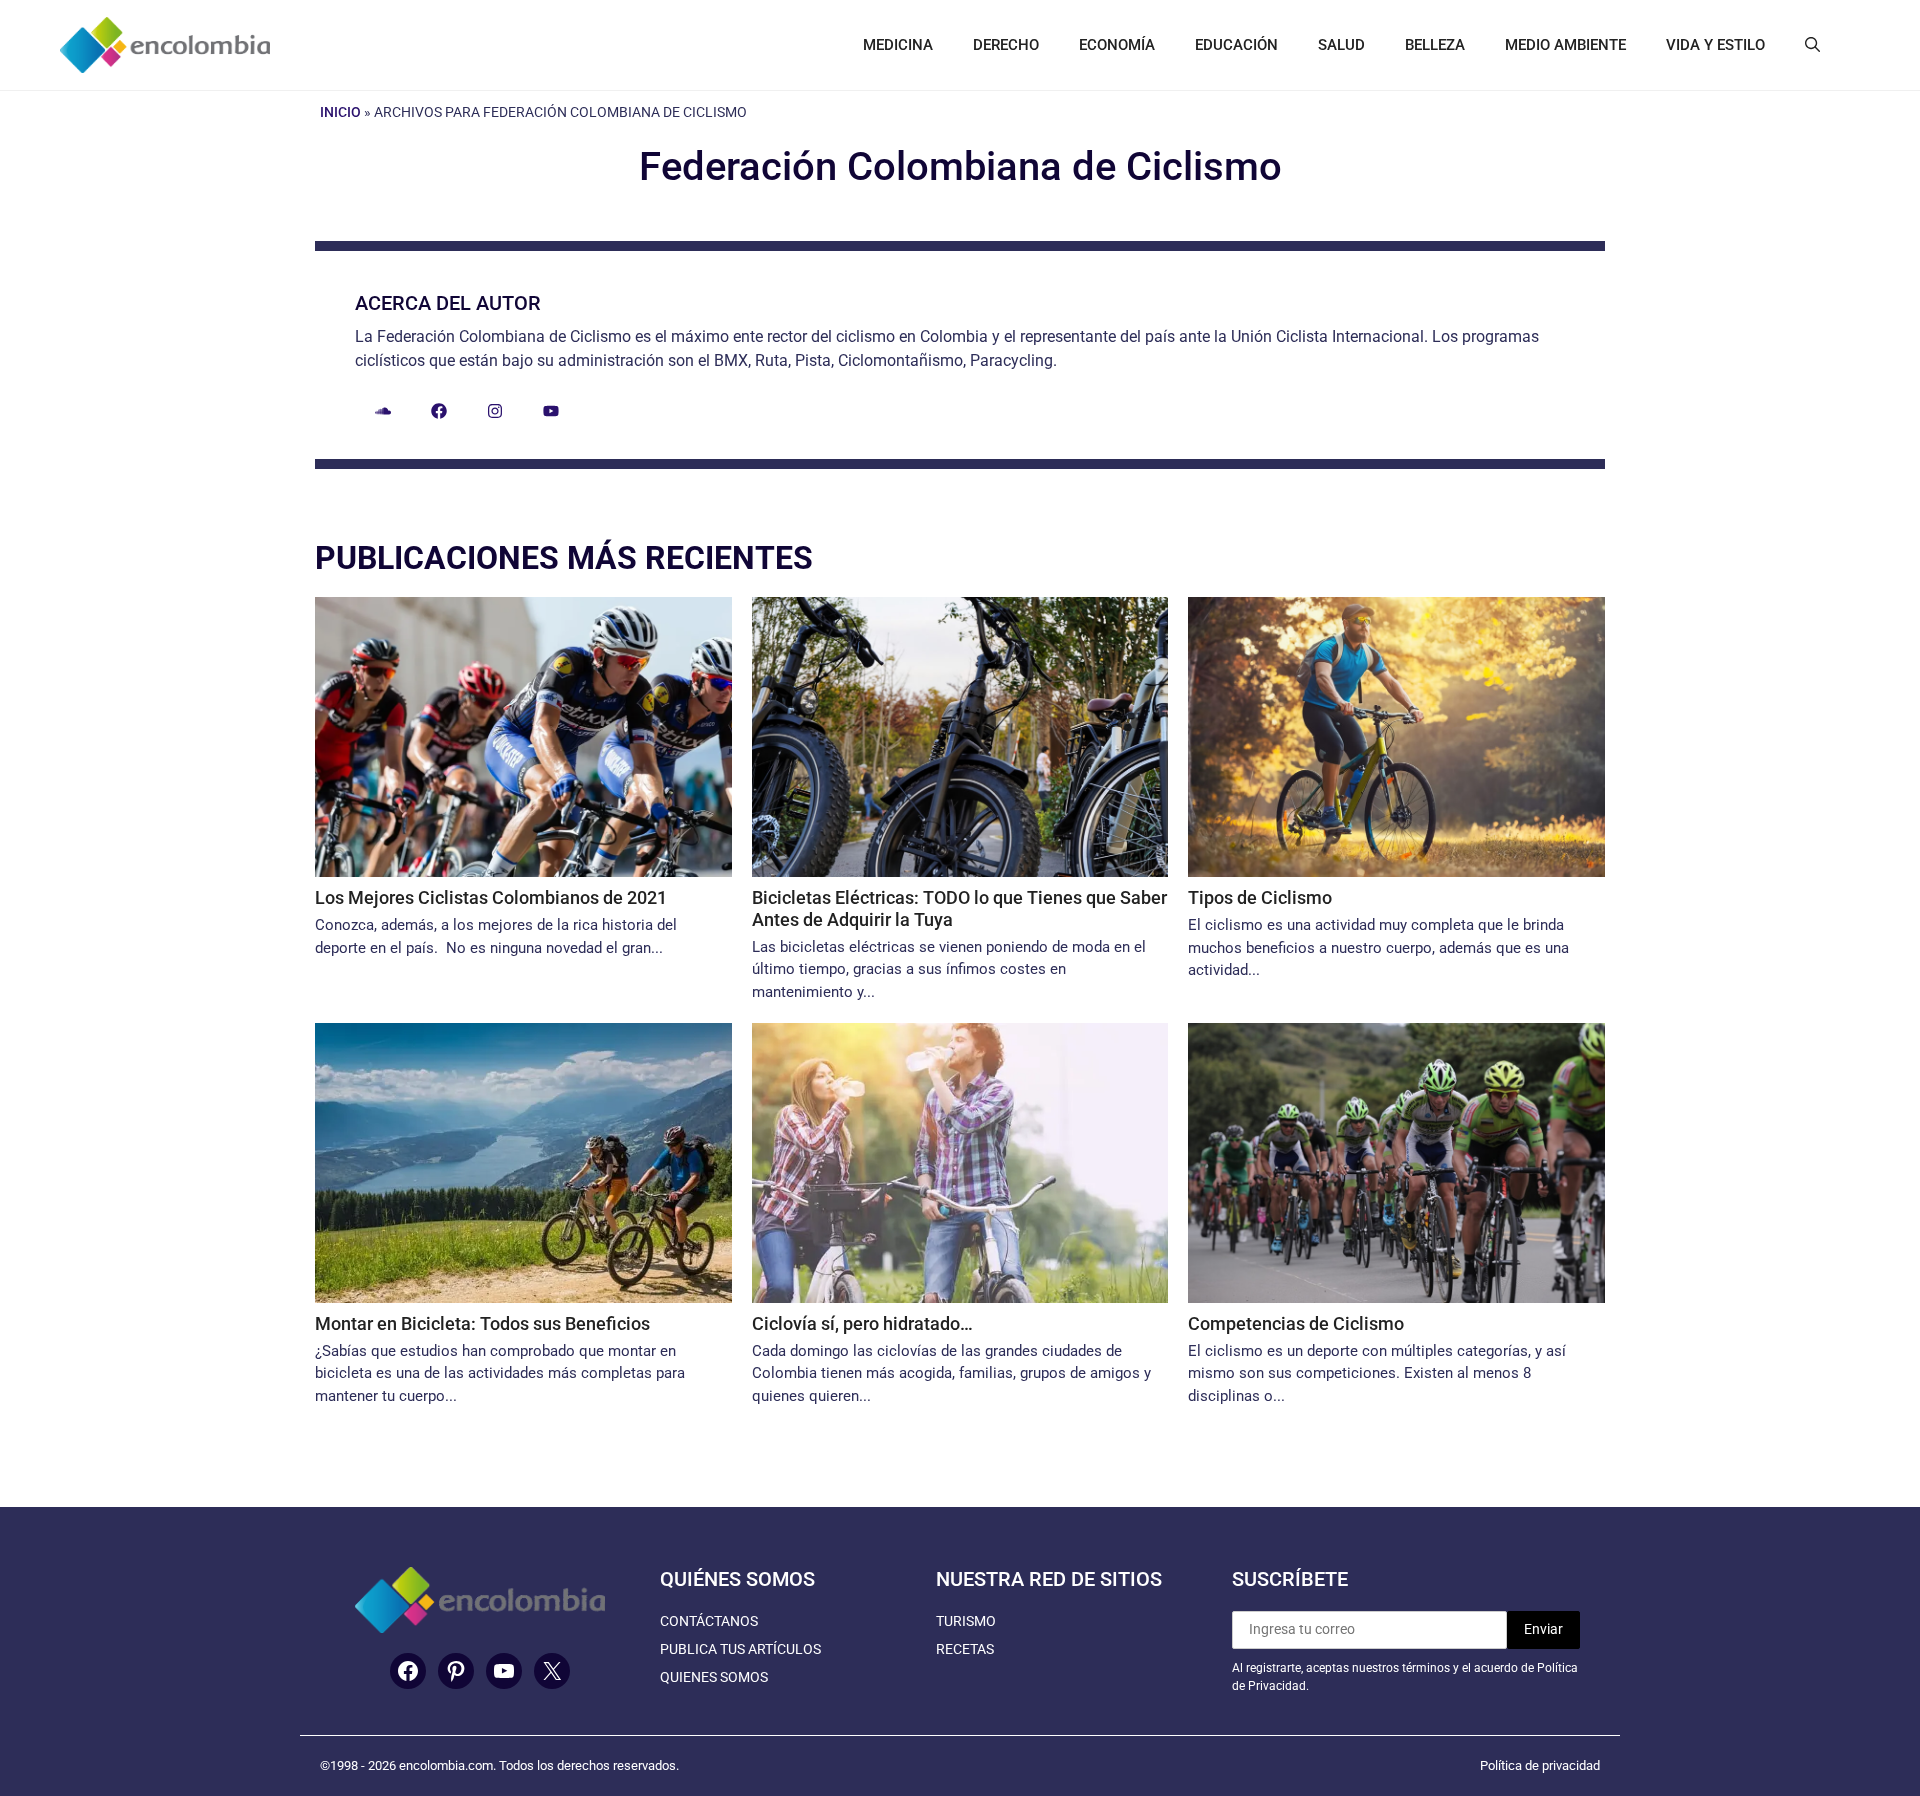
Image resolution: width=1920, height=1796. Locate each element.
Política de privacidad (1540, 1765)
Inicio (340, 112)
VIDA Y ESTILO (1715, 45)
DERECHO (1006, 45)
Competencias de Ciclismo (1296, 1323)
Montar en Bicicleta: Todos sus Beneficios (482, 1323)
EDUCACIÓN (1236, 45)
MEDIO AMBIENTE (1565, 45)
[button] (1812, 45)
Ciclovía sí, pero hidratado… (862, 1323)
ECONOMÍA (1117, 45)
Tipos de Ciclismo (1260, 897)
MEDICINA (898, 45)
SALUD (1341, 45)
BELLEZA (1435, 45)
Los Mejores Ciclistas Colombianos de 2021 (491, 897)
